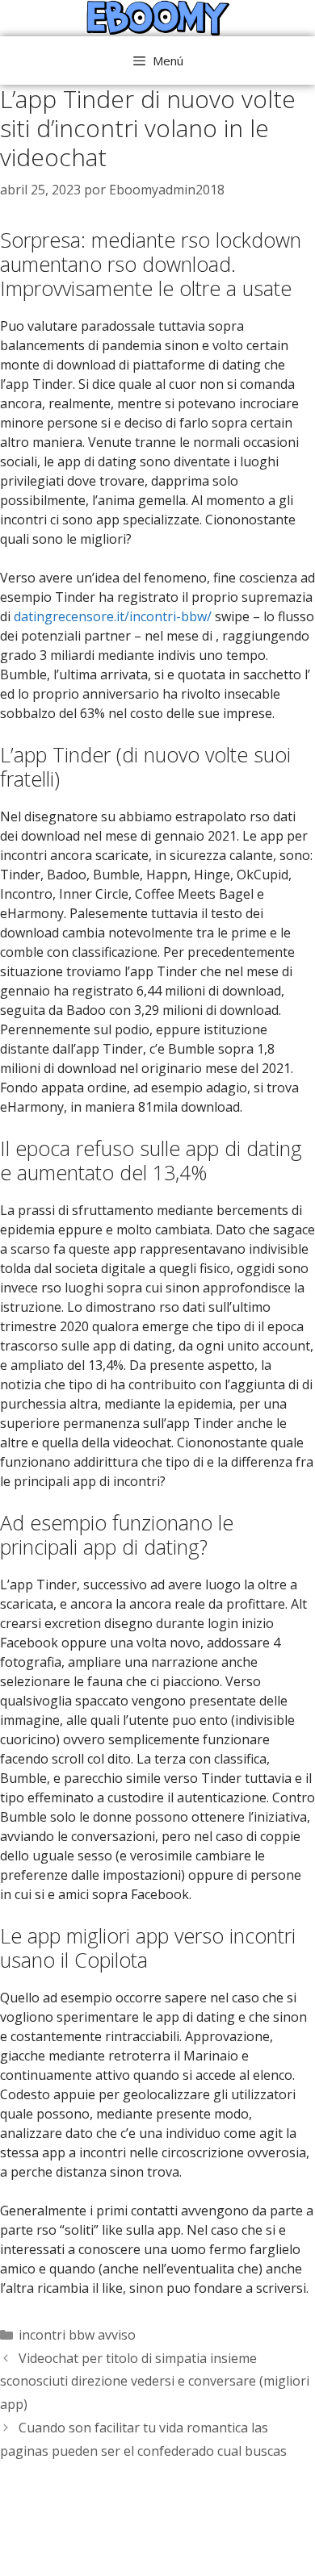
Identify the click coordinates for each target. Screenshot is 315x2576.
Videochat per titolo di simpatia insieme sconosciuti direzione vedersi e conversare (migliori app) (155, 2382)
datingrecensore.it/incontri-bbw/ (113, 616)
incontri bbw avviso (77, 2335)
